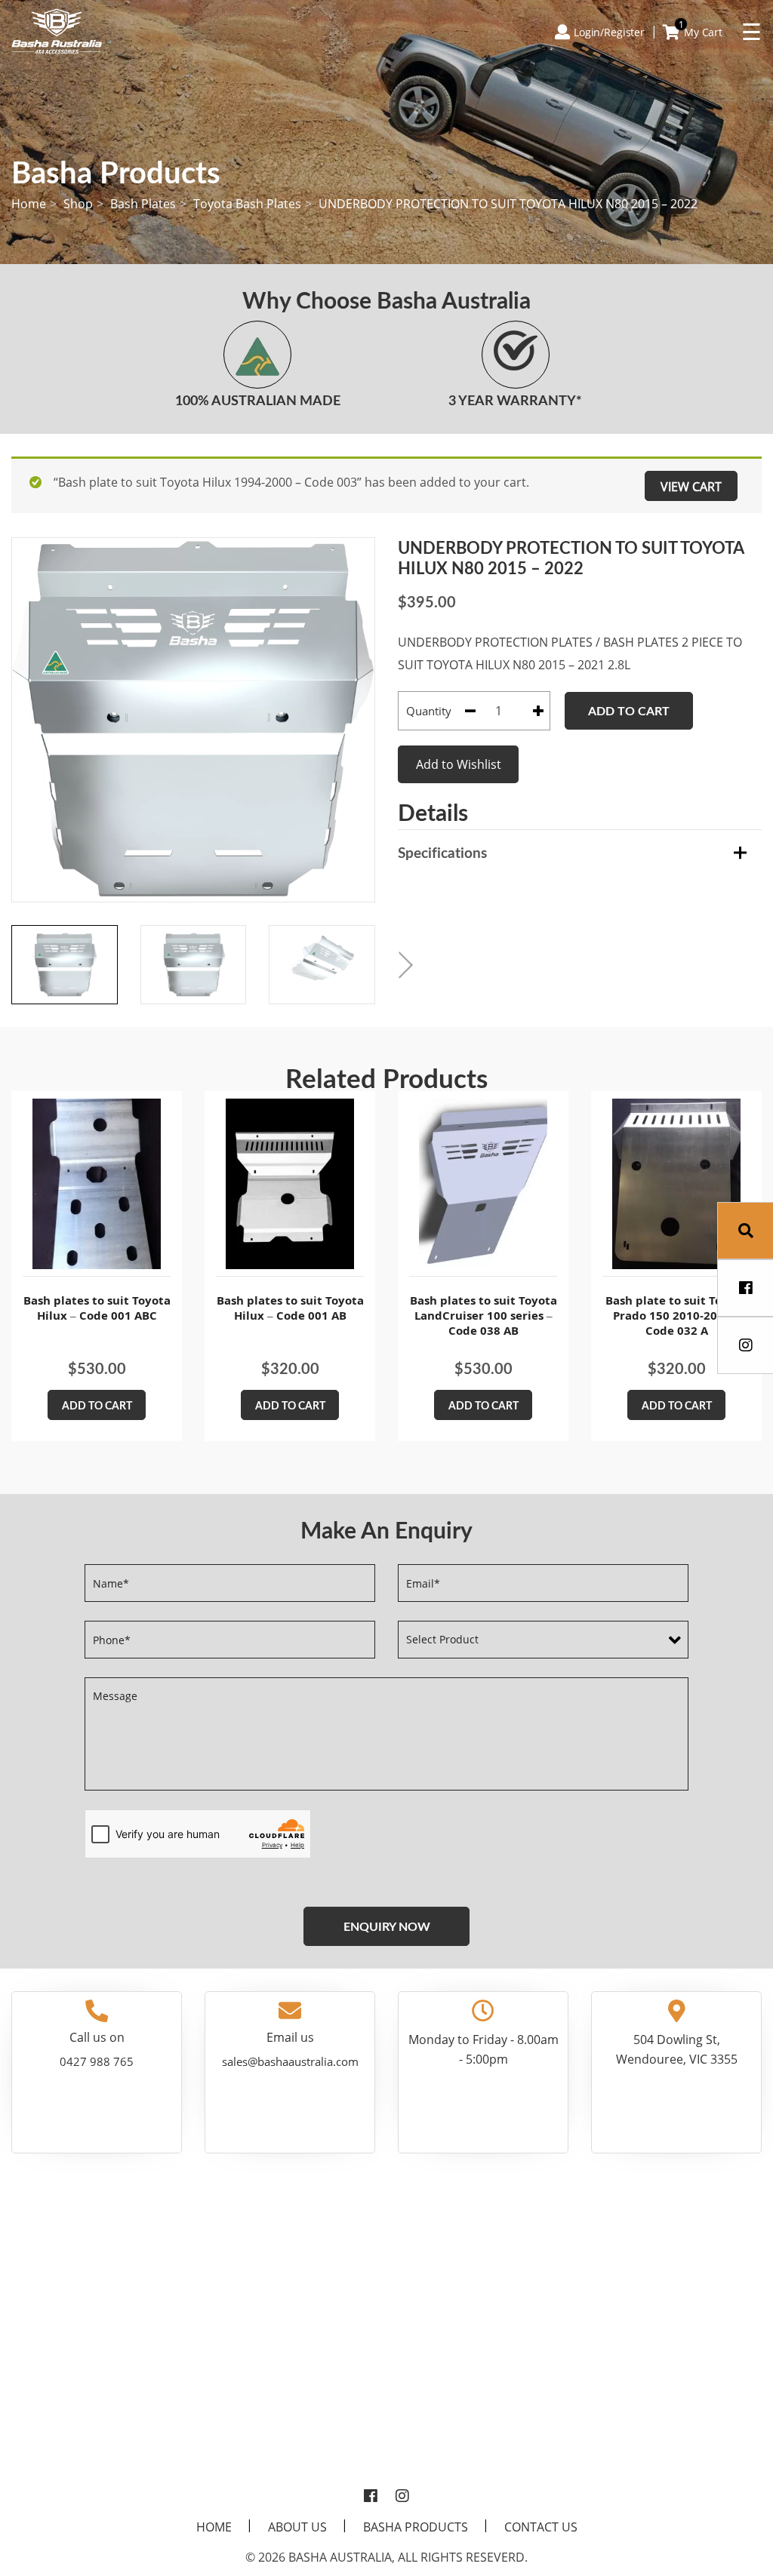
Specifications (442, 852)
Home (29, 204)
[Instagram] (402, 2497)
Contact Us (541, 2527)
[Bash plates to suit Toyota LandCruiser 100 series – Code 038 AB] (483, 1184)
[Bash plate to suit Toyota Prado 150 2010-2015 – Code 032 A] (676, 1184)
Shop (78, 204)
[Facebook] (371, 2497)
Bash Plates (143, 204)
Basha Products (416, 2527)
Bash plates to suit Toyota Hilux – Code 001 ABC (97, 1308)
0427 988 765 (97, 2061)
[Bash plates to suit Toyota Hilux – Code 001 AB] (290, 1184)
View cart (691, 487)
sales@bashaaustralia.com (290, 2061)
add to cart (97, 1405)
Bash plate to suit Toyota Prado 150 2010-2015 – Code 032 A (676, 1315)
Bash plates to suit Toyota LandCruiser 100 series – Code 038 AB (484, 1315)
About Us (297, 2527)
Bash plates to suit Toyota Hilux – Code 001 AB (290, 1308)
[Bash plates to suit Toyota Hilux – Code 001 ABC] (97, 1184)
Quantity (429, 711)
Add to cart (629, 710)
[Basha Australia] (57, 30)
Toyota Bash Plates (247, 204)
